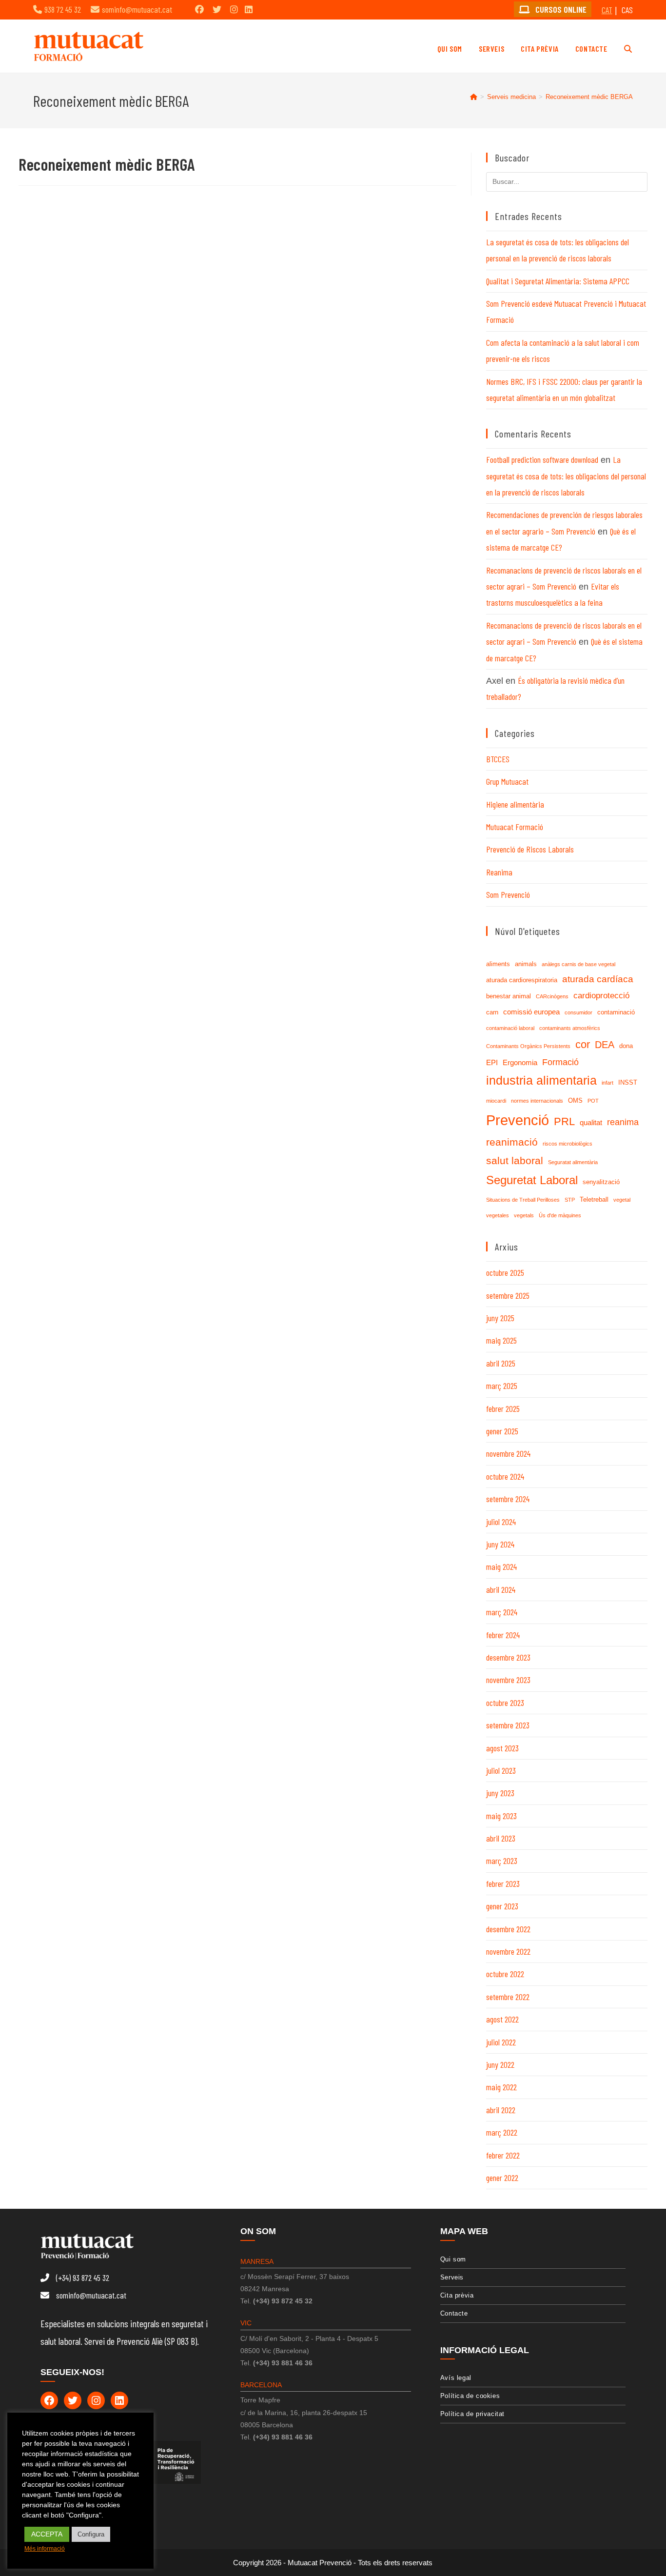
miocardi (496, 1101)
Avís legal (456, 2378)
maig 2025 (501, 1340)
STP (570, 1200)
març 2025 (502, 1386)
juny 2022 (500, 2064)
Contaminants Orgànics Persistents (528, 1046)
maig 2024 (501, 1566)
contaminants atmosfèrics (570, 1028)
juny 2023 (500, 1793)
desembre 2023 (508, 1657)
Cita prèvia (457, 2295)
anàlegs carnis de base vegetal (578, 964)
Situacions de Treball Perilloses (523, 1200)
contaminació (616, 1012)
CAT (607, 10)
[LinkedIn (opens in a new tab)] (249, 9)
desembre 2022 (508, 1929)
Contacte (454, 2313)
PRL (564, 1121)
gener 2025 (502, 1431)
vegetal (622, 1200)
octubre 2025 (505, 1272)
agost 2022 (502, 2019)
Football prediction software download (542, 459)
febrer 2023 (503, 1883)
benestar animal (509, 996)
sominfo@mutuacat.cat (137, 9)
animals (526, 964)
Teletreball (594, 1199)
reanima (623, 1122)
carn (492, 1012)
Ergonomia (520, 1062)
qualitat (591, 1122)
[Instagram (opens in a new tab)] (234, 9)
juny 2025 (500, 1318)
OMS (575, 1100)
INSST (628, 1082)
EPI (492, 1062)
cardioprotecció (601, 996)
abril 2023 (501, 1838)
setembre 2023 (508, 1725)
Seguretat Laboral (532, 1180)
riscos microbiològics (568, 1144)
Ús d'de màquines (560, 1215)
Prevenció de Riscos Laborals (530, 849)
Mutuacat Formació (515, 827)
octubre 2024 (505, 1476)
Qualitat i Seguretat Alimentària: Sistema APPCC (558, 281)
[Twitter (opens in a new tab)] (217, 9)
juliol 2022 (501, 2042)
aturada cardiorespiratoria (522, 980)
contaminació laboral (510, 1028)
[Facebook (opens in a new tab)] (199, 9)
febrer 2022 (503, 2155)
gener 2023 (502, 1906)
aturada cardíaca (598, 979)
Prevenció (518, 1120)
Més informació (45, 2549)
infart (607, 1083)
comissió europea (531, 1012)
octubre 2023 (505, 1703)
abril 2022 (501, 2110)
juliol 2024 (501, 1522)
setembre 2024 (508, 1499)
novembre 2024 (508, 1453)
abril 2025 (501, 1363)
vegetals (524, 1215)
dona (626, 1046)
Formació (560, 1062)
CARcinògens (552, 996)
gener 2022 (502, 2178)
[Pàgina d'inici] (474, 97)
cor (583, 1044)
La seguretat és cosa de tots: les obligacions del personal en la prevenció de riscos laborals (566, 476)
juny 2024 (500, 1544)
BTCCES (498, 759)
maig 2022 (501, 2087)
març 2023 (502, 1861)
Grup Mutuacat (507, 781)
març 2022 (502, 2132)
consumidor (578, 1012)
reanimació (512, 1142)
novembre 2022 (508, 1951)
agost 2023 (502, 1748)
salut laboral (515, 1161)
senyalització (601, 1182)
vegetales (498, 1215)
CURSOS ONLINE (560, 9)
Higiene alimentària (515, 804)
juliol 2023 (501, 1770)
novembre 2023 (508, 1680)
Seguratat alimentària (573, 1162)
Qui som (453, 2259)
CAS (627, 10)
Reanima (499, 872)
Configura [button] (91, 2534)
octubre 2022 (505, 1974)
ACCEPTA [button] (47, 2534)
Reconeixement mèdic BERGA (589, 97)
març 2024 (502, 1612)
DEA (605, 1045)
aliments (498, 964)
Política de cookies (470, 2396)
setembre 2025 (508, 1295)
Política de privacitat (472, 2414)
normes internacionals (537, 1101)
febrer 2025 (503, 1408)
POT (593, 1101)
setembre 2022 (508, 1997)
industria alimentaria (541, 1080)
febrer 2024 (503, 1635)
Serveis (452, 2277)
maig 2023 (501, 1816)
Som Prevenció (508, 894)
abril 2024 (501, 1589)
